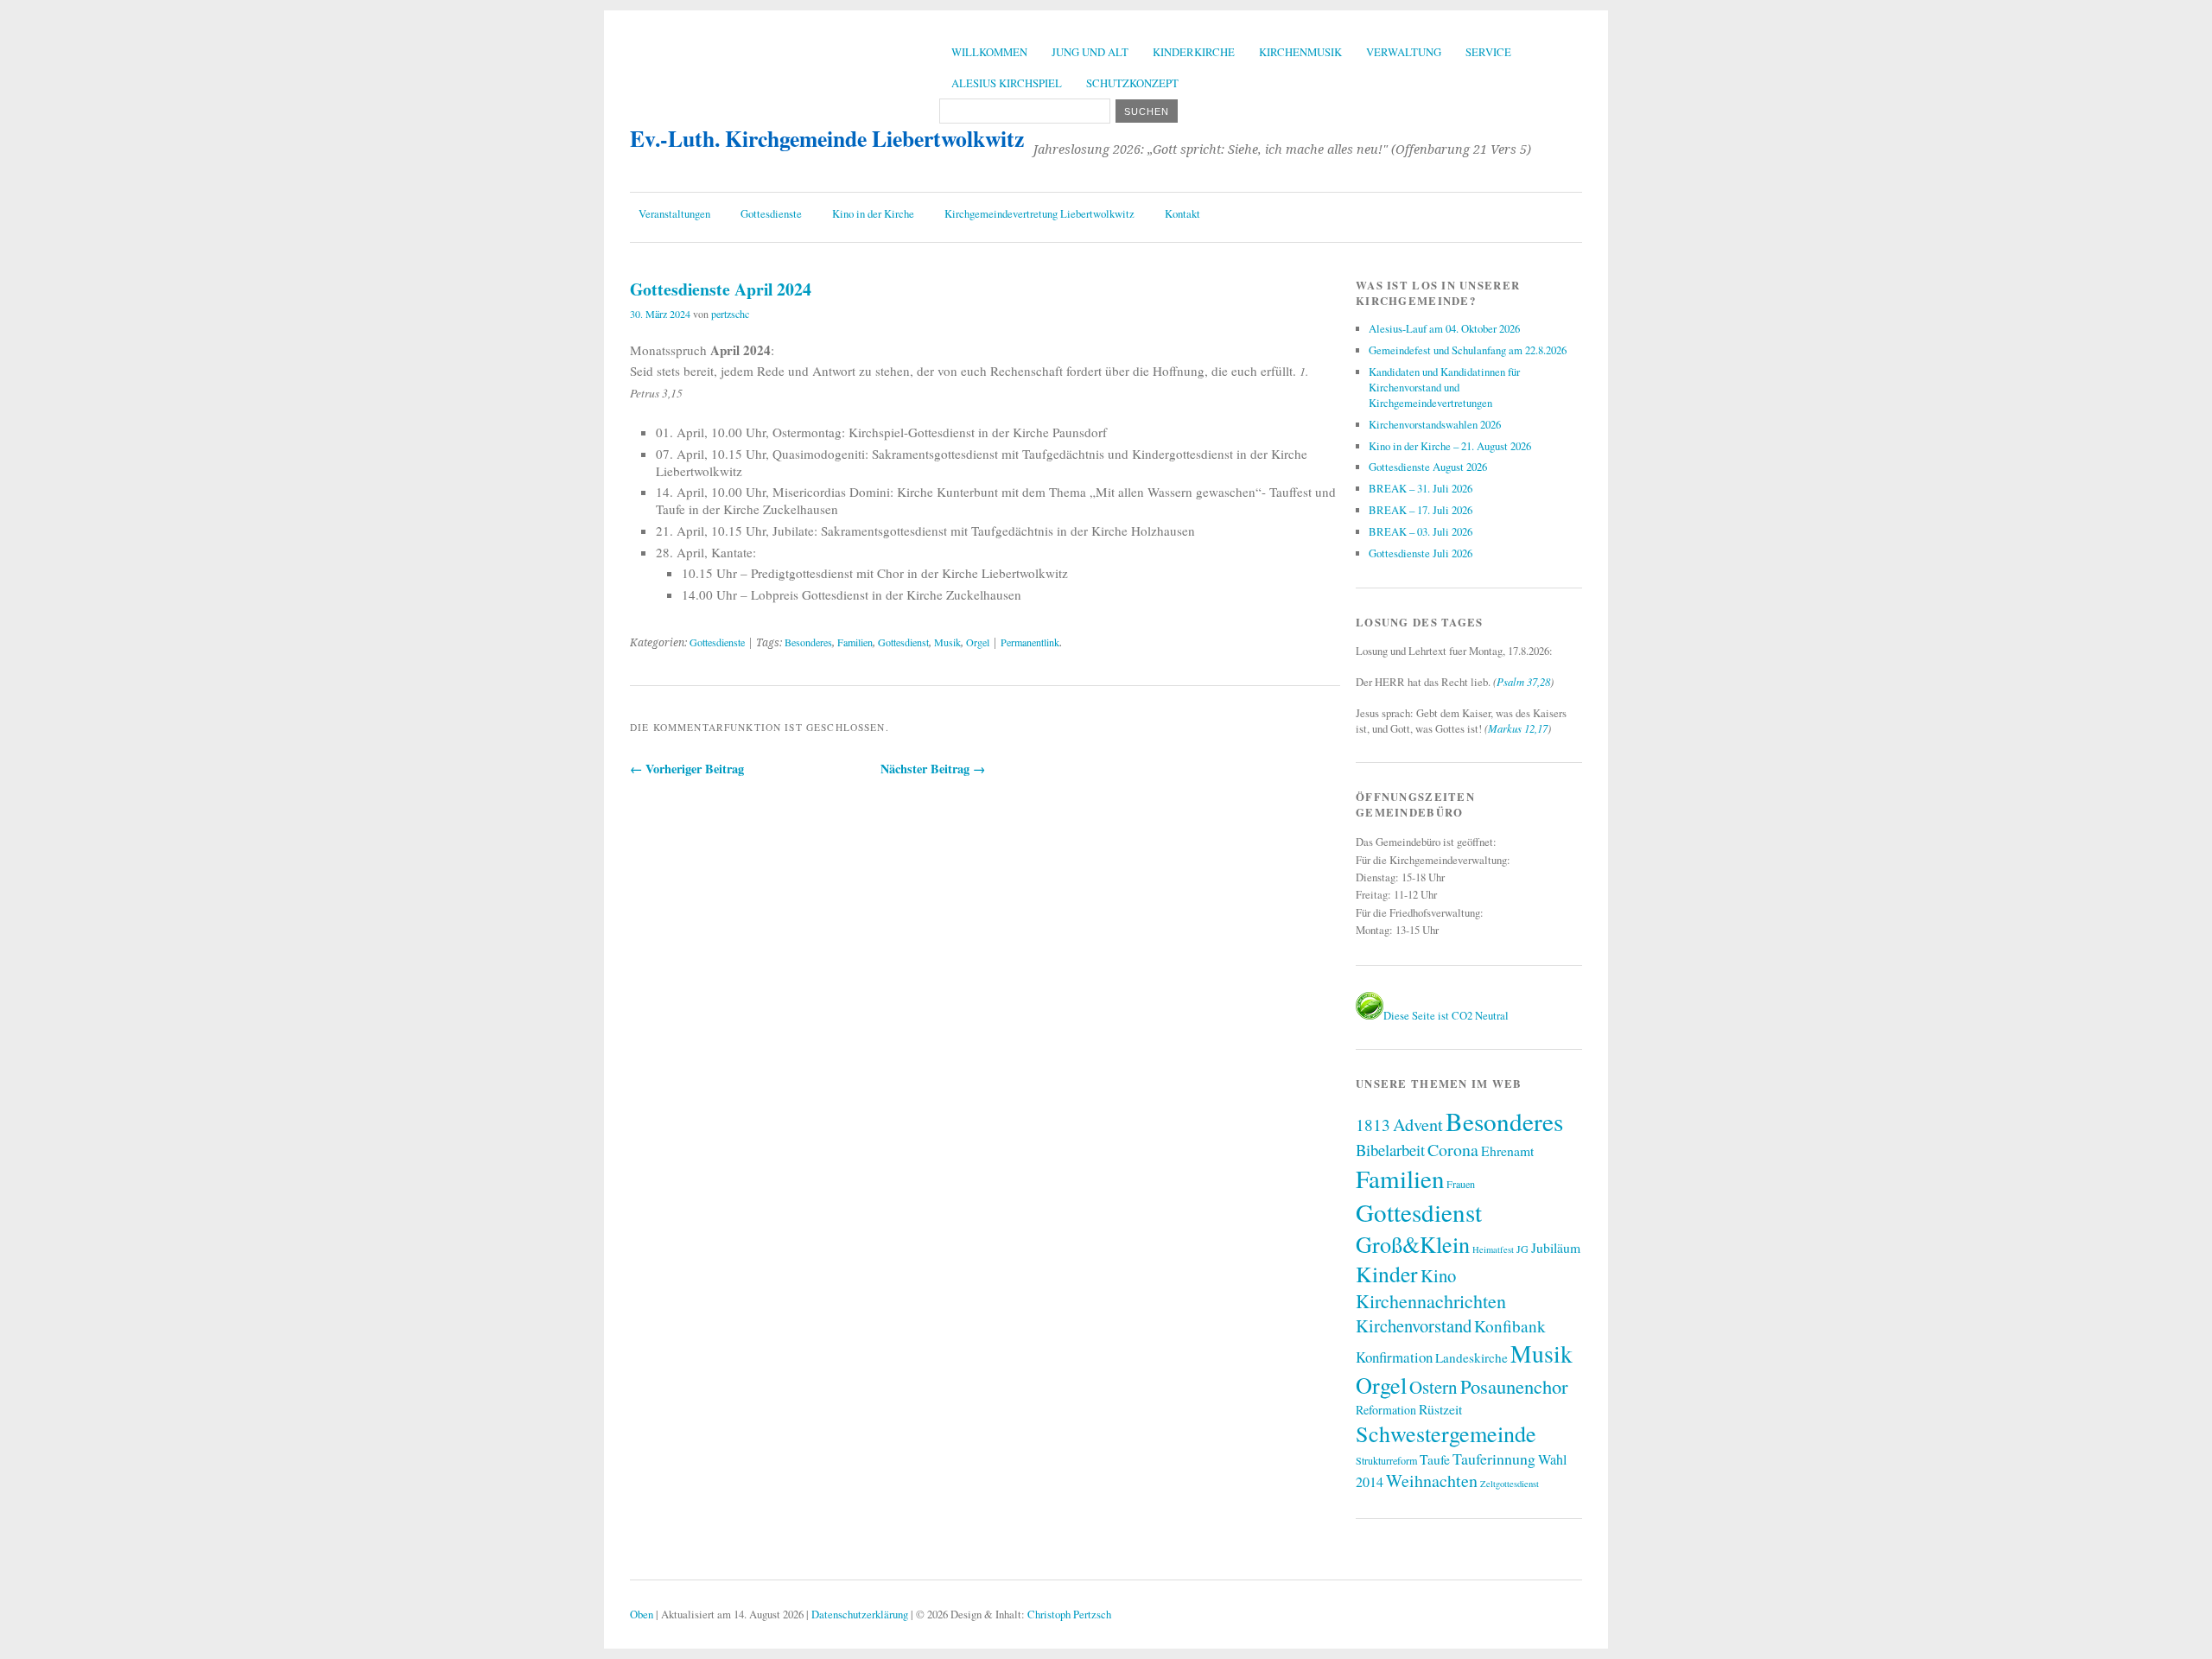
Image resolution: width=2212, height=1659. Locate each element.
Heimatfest (1493, 1249)
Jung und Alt (1090, 52)
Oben (642, 1614)
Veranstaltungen (674, 213)
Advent (1418, 1124)
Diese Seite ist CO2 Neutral (1446, 1015)
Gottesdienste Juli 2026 (1421, 553)
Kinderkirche (1194, 52)
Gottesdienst (903, 642)
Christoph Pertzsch (1069, 1614)
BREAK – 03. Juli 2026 (1421, 531)
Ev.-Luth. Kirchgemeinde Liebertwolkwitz (827, 138)
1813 (1373, 1125)
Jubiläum (1556, 1247)
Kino (1438, 1275)
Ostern (1433, 1387)
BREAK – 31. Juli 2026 (1421, 488)
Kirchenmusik (1300, 52)
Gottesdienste (771, 213)
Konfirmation (1394, 1357)
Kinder (1387, 1274)
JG (1522, 1249)
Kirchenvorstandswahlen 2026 (1435, 424)
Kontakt (1182, 213)
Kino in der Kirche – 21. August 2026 (1450, 446)
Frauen (1461, 1184)
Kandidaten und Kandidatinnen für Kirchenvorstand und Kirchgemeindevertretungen (1444, 387)
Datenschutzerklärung (860, 1614)
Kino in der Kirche (873, 213)
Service (1488, 52)
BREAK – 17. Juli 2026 (1421, 510)
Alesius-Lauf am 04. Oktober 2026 (1444, 328)
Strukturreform (1386, 1460)
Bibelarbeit (1390, 1150)
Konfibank (1510, 1326)
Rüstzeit (1440, 1409)
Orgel (978, 642)
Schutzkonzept (1132, 83)
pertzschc (730, 314)
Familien (855, 642)
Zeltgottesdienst (1510, 1484)
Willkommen (989, 52)
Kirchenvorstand (1414, 1325)
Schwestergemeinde (1446, 1433)
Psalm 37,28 (1523, 681)
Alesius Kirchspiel (1007, 83)
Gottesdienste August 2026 (1428, 467)
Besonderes (808, 642)
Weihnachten (1432, 1481)
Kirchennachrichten (1431, 1301)
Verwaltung (1404, 52)
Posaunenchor (1514, 1386)
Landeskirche (1471, 1357)
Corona (1453, 1150)
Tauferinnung (1494, 1459)
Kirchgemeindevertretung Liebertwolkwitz (1039, 213)
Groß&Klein (1413, 1244)
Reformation (1386, 1410)
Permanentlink (1030, 642)
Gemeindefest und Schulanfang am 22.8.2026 (1468, 350)
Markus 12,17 (1518, 728)
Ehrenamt (1507, 1150)
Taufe (1435, 1459)
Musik (947, 642)
